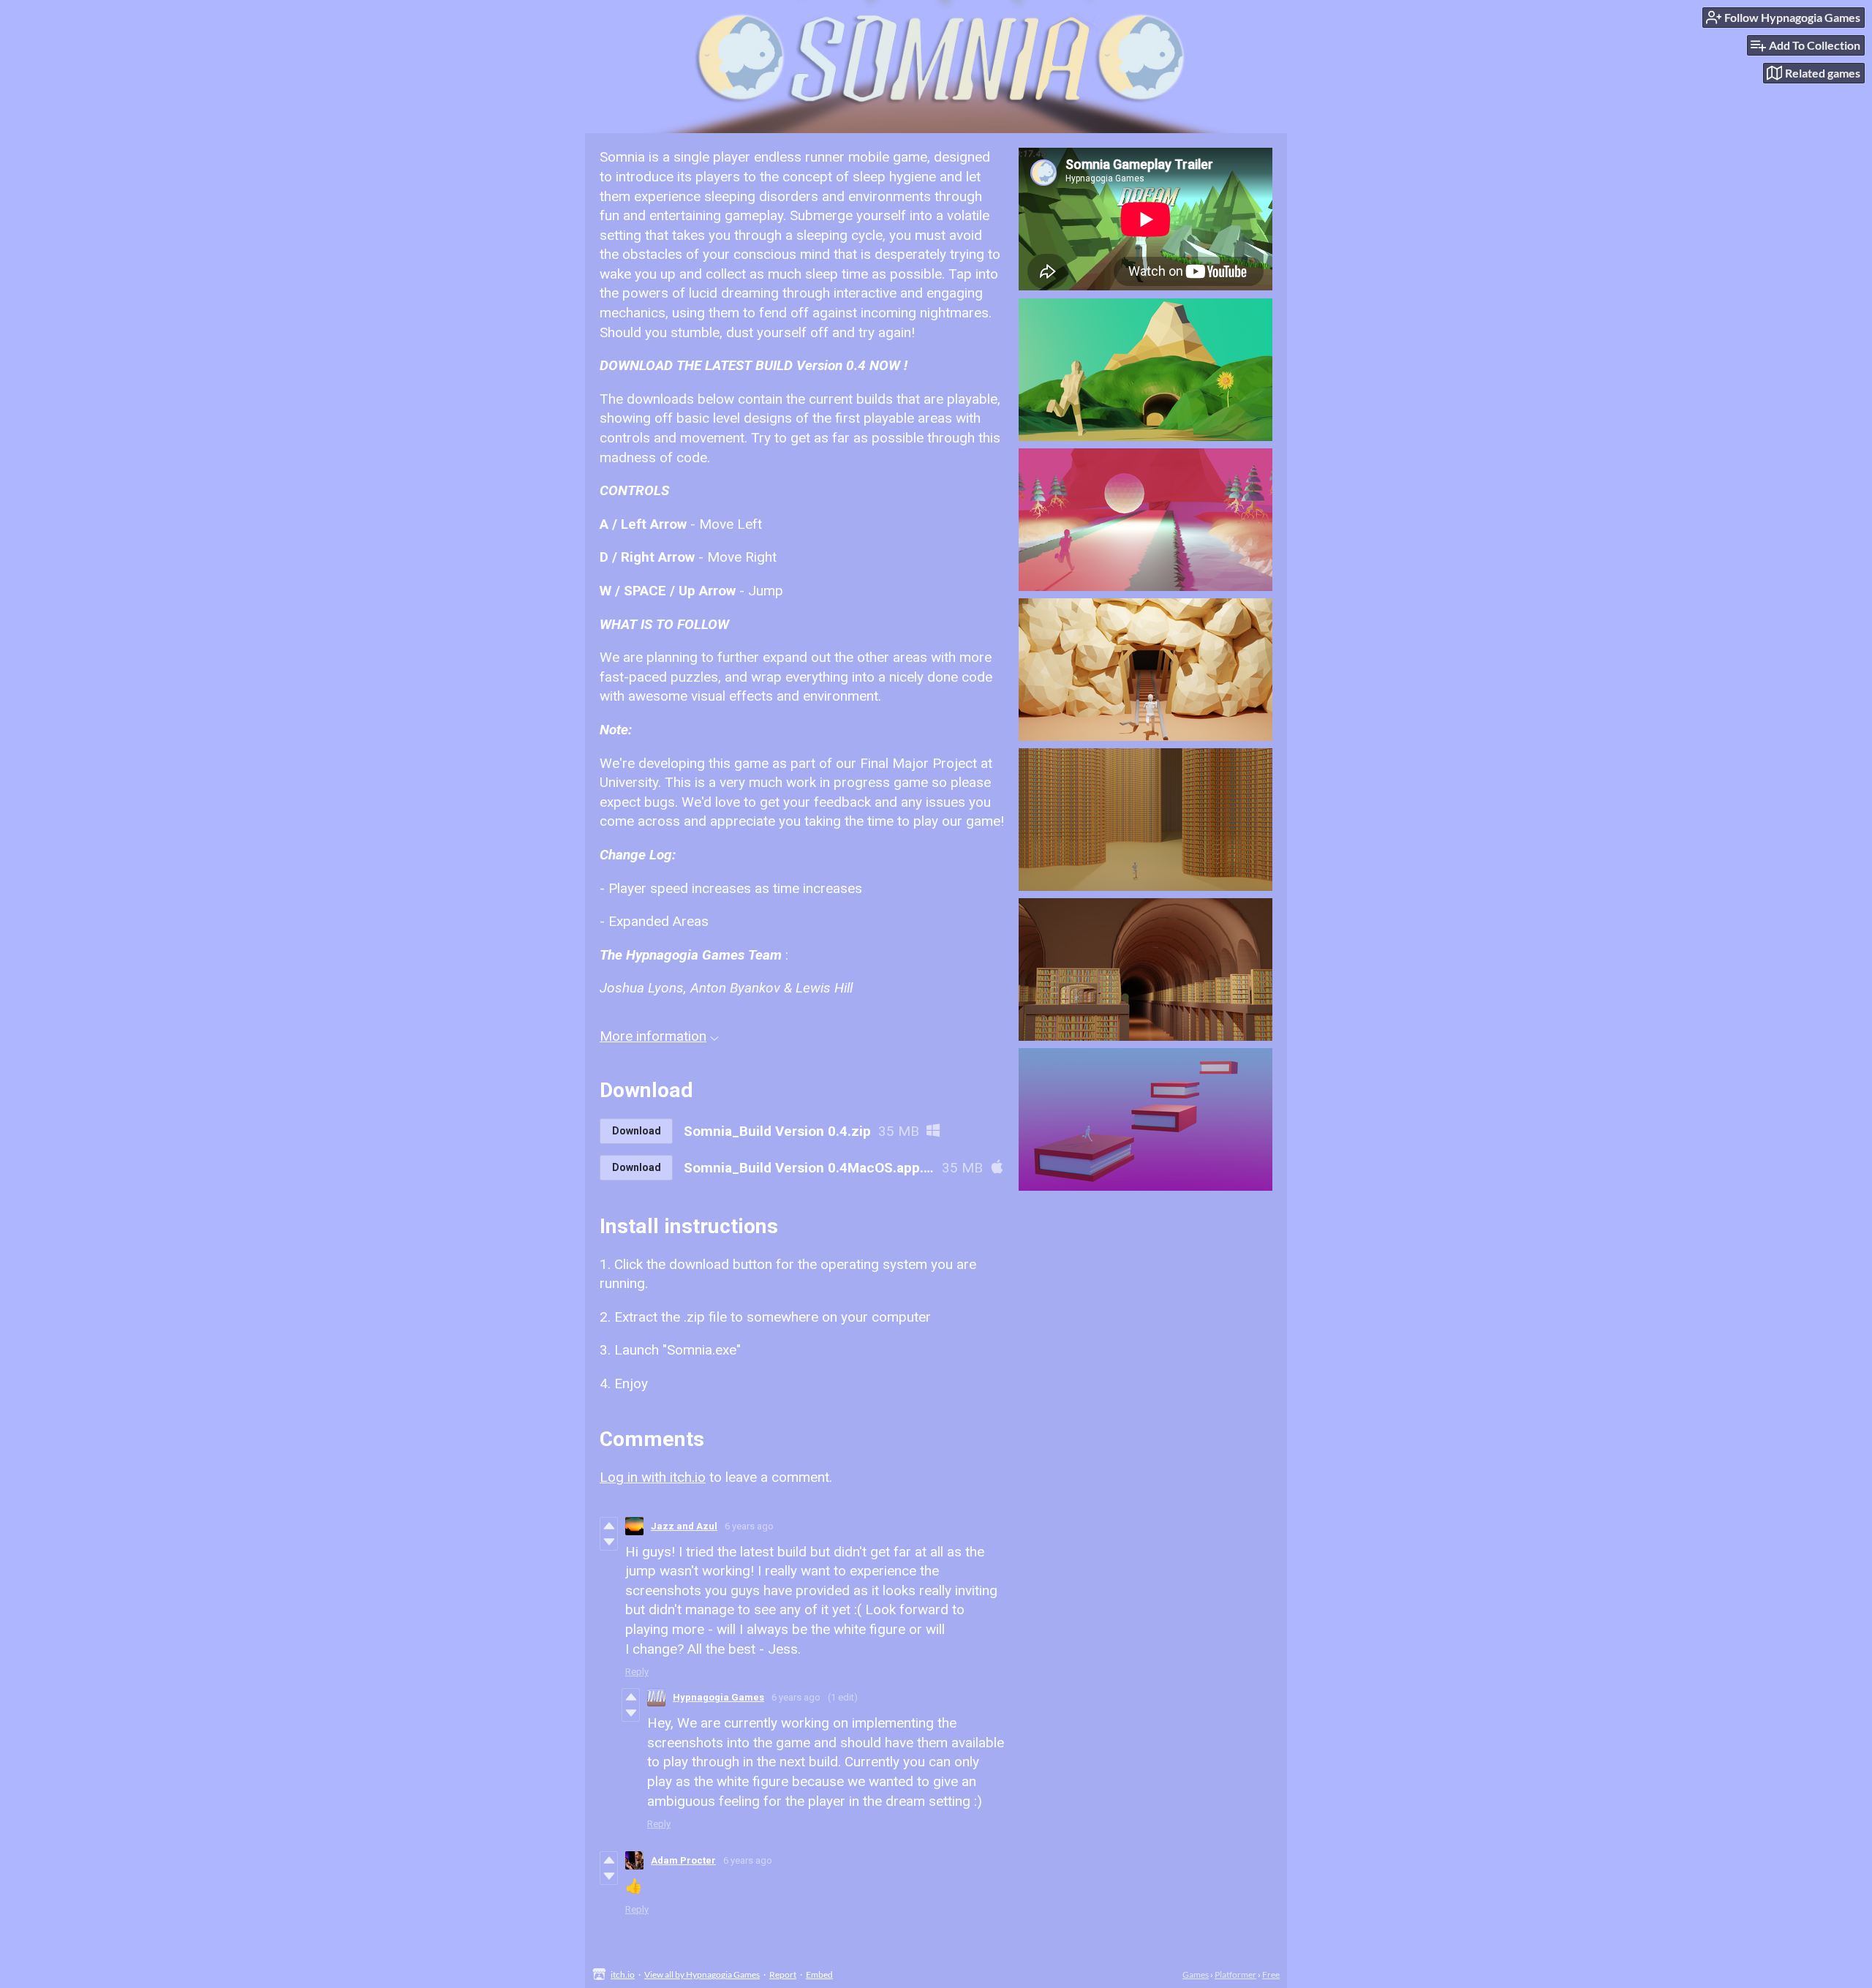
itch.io (623, 1974)
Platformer (1235, 1974)
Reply (637, 1672)
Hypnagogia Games (718, 1697)
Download (637, 1131)
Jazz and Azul (684, 1526)
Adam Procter (683, 1860)
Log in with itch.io (653, 1477)
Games (1196, 1974)
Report (783, 1974)
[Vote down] (609, 1542)
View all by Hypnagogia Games (702, 1974)
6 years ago (749, 1526)
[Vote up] (609, 1526)
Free (1271, 1974)
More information (653, 1036)
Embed (819, 1974)
